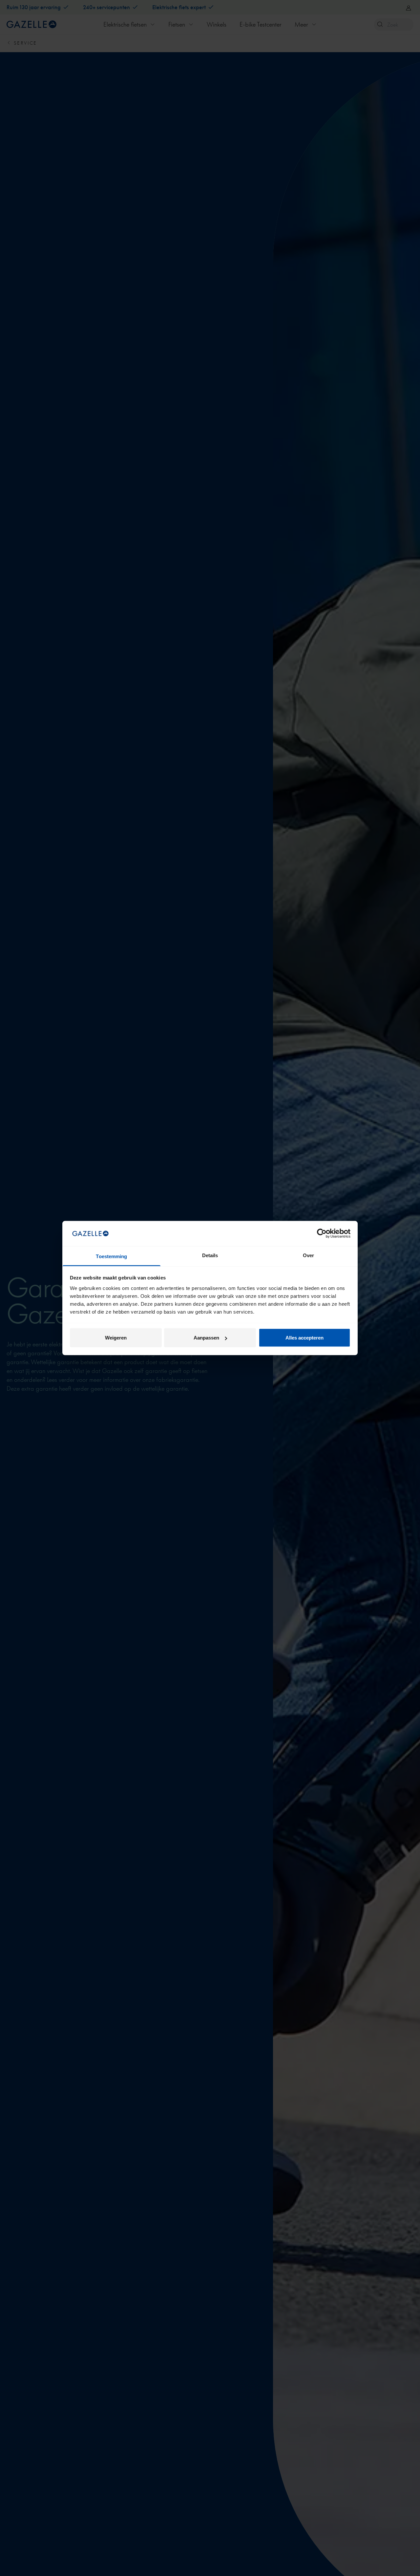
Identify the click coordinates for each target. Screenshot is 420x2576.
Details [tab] (210, 1255)
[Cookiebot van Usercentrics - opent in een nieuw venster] (322, 1234)
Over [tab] (308, 1255)
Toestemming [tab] (111, 1256)
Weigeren (116, 1338)
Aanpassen (206, 1338)
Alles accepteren (304, 1338)
